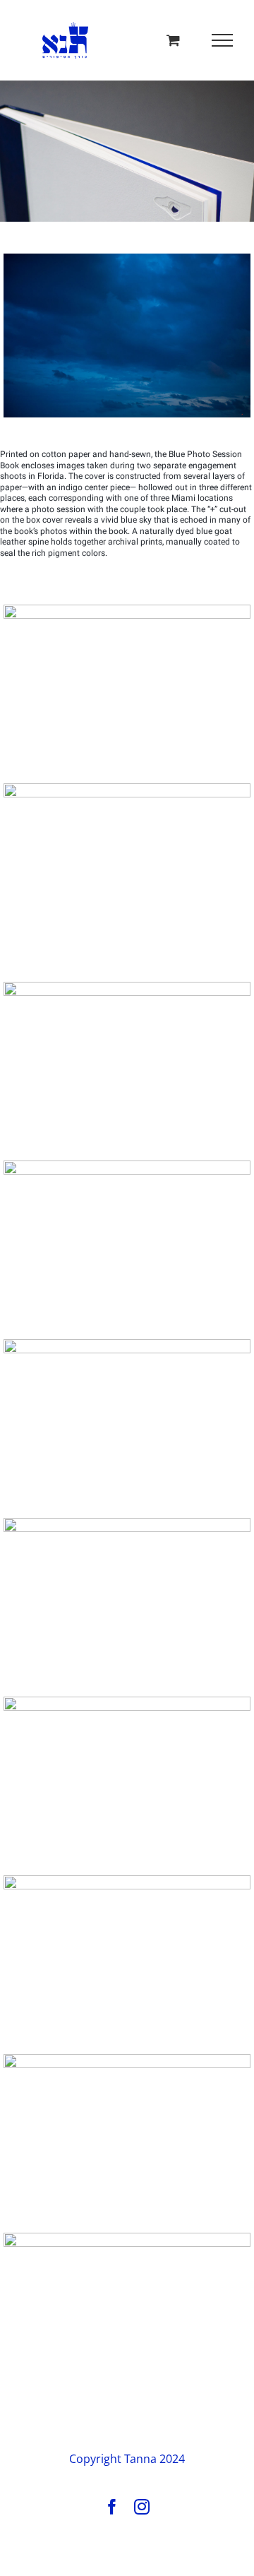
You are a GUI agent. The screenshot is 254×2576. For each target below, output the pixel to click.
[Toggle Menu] (223, 40)
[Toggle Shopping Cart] (173, 40)
